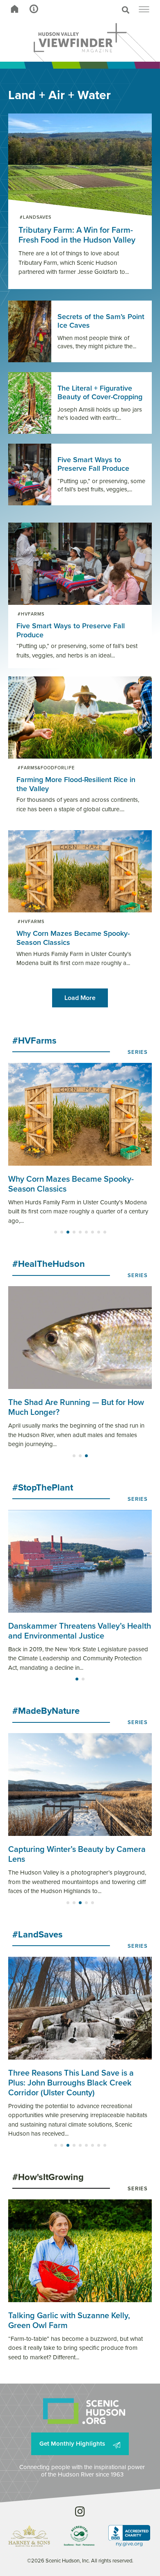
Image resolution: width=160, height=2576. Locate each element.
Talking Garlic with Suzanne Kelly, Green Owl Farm (69, 2320)
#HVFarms (31, 614)
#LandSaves (35, 217)
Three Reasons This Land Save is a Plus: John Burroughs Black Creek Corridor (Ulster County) (71, 2083)
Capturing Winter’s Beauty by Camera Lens (77, 1854)
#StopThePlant (43, 1487)
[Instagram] (80, 2511)
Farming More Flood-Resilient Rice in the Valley (76, 784)
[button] (96, 10)
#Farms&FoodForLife (46, 768)
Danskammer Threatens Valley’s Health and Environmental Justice (80, 1631)
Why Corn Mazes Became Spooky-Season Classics (73, 938)
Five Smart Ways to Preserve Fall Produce (71, 630)
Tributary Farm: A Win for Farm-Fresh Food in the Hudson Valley (77, 235)
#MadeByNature (46, 1711)
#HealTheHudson (49, 1264)
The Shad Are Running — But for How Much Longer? (76, 1407)
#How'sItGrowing (48, 2177)
